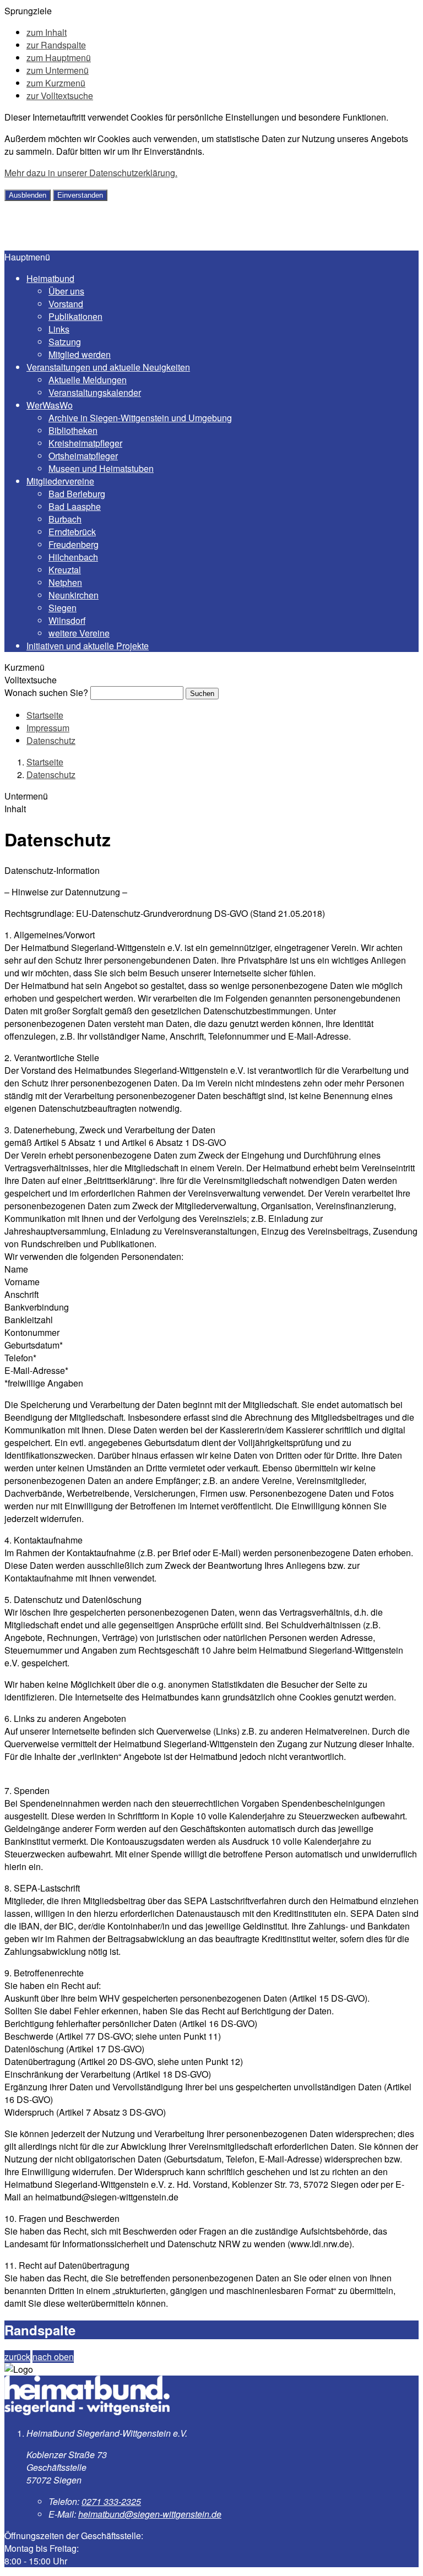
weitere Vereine (79, 633)
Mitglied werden (80, 354)
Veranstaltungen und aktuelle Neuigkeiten (108, 367)
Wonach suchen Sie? (46, 692)
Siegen (63, 608)
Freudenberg (74, 544)
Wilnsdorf (67, 620)
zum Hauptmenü (59, 58)
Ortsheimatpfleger (83, 456)
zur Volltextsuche (60, 96)
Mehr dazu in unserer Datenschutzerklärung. (91, 173)
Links (59, 329)
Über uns (66, 291)
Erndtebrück (72, 532)
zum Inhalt (47, 32)
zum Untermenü (58, 70)
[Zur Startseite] (84, 244)
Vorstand (66, 304)
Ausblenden (28, 195)
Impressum (48, 728)
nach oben (53, 2357)
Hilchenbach (73, 557)
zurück (17, 2357)
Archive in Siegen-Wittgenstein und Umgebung (140, 418)
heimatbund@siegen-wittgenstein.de (150, 2514)
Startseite (45, 715)
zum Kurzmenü (56, 83)
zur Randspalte (56, 45)
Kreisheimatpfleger (85, 443)
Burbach (65, 519)
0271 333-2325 (111, 2501)
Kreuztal (65, 570)
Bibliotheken (73, 430)
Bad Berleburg (77, 494)
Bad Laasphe (75, 506)
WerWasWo (50, 405)
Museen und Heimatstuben (101, 468)
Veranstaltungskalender (95, 392)
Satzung (65, 342)
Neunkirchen (74, 595)
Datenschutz (51, 740)
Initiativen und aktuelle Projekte (88, 646)
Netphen (65, 582)
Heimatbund (50, 278)
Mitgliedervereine (60, 481)
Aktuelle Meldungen (88, 380)
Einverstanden (80, 195)
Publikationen (75, 316)
